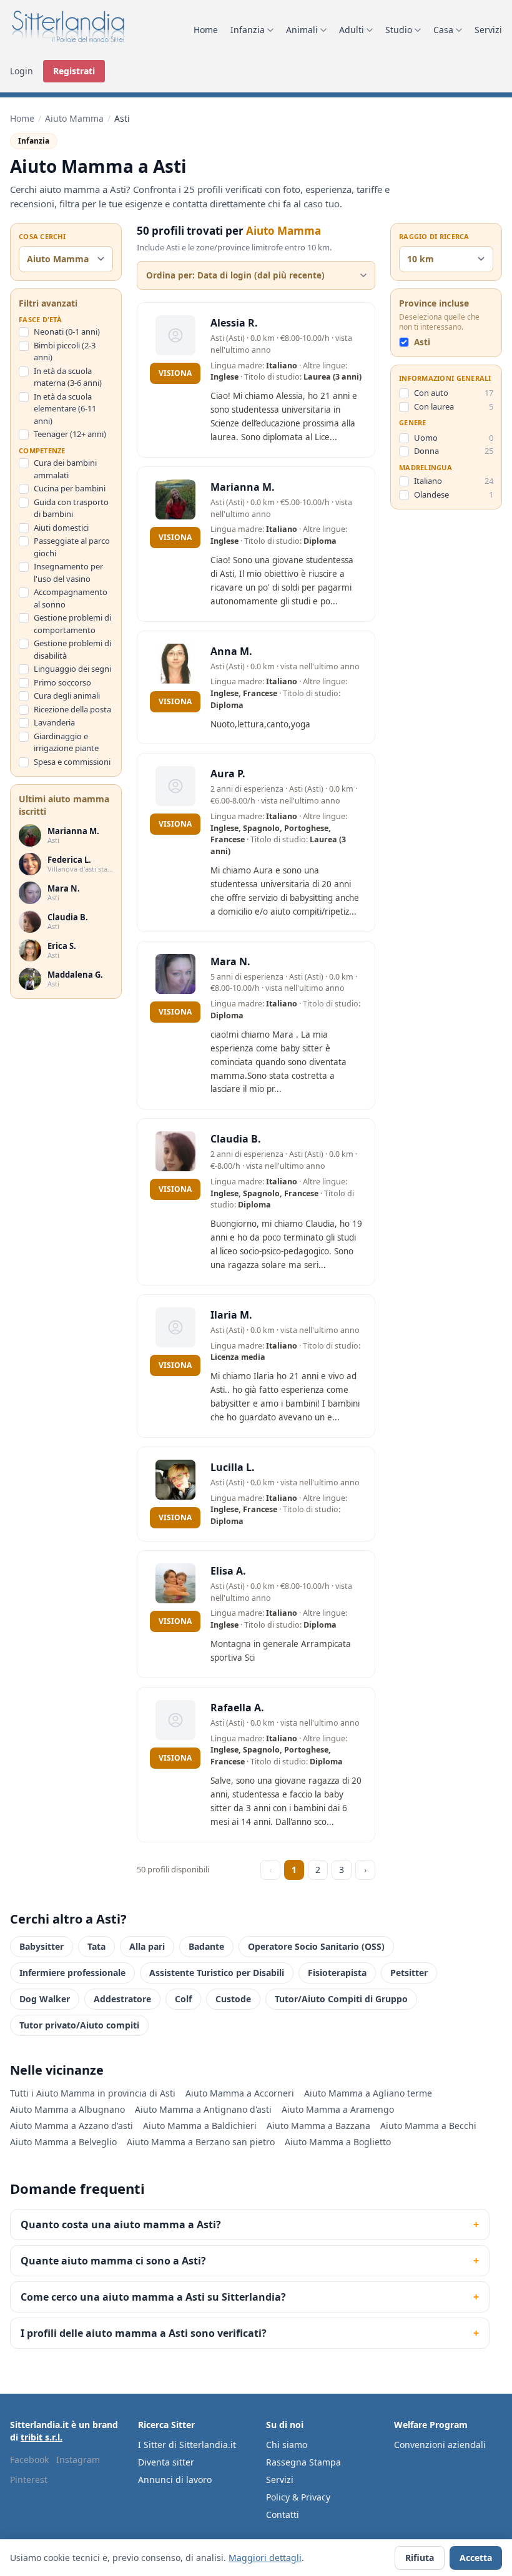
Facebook (29, 2460)
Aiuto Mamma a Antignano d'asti (203, 2109)
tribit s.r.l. (42, 2437)
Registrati (74, 71)
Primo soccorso (62, 682)
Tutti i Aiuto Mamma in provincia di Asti (93, 2093)
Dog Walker (45, 1999)
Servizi (488, 30)
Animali (302, 30)
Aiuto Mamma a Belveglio (63, 2142)
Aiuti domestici (61, 528)
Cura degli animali (67, 696)
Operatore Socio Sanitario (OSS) (316, 1946)
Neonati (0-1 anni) (67, 332)
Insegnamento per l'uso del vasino (68, 573)
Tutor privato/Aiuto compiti (79, 2025)
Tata (96, 1946)
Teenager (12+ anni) (70, 434)
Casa (443, 30)
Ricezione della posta (72, 709)
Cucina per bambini (70, 488)
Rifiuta (420, 2558)
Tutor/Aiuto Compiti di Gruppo (341, 1999)
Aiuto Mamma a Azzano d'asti (71, 2126)
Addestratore (122, 1999)
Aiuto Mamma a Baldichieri (200, 2126)
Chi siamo (287, 2445)
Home (206, 30)
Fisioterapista (337, 1973)
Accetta (476, 2558)
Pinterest (29, 2480)
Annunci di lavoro (175, 2480)
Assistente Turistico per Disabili (217, 1973)
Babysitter (42, 1946)
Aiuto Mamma (74, 118)
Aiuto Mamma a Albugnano (67, 2109)
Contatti (283, 2515)
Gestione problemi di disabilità (72, 649)
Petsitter (409, 1973)
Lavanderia (54, 722)
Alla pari (147, 1946)
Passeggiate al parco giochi (72, 547)
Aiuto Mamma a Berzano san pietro (201, 2142)
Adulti (352, 30)
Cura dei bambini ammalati (65, 469)
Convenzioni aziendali (440, 2445)
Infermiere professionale (72, 1973)
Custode (233, 1999)
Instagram (78, 2460)
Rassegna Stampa (303, 2462)
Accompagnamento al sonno (71, 598)
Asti (422, 342)
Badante (206, 1946)
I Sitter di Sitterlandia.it (187, 2445)
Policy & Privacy (298, 2497)
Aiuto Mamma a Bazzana (318, 2126)
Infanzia (248, 30)
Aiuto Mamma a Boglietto (338, 2142)
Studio (399, 30)
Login (22, 71)
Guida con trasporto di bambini (71, 508)
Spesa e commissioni (72, 762)
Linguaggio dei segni (72, 669)
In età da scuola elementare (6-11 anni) (65, 409)
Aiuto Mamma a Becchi (428, 2126)
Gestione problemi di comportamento (72, 624)
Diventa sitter (166, 2462)
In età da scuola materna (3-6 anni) (68, 377)
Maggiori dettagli (265, 2558)
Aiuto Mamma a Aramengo (338, 2109)
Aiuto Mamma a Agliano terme (368, 2093)
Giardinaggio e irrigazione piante (66, 742)
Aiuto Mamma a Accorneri (240, 2093)
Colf (183, 1999)
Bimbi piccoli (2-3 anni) (65, 351)
